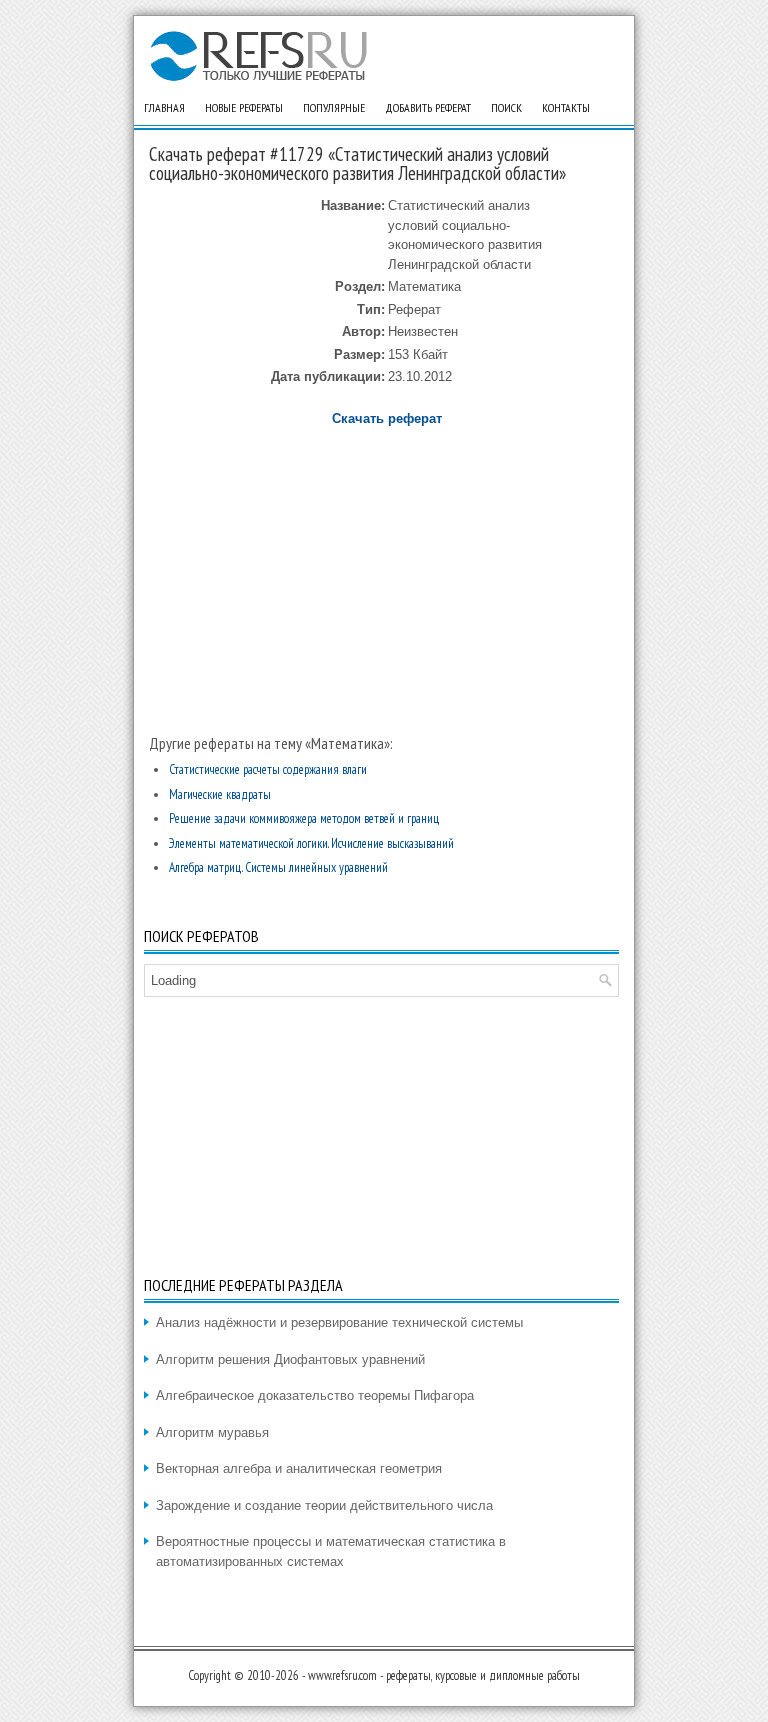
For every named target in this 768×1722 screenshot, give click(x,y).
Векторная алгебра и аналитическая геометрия (299, 1468)
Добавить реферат (428, 107)
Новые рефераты (244, 107)
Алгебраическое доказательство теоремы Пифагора (315, 1395)
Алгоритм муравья (212, 1432)
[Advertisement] (386, 572)
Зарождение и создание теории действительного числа (324, 1505)
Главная (164, 107)
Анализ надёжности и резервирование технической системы (339, 1322)
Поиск (506, 107)
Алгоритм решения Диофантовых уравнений (290, 1359)
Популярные (334, 107)
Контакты (566, 107)
